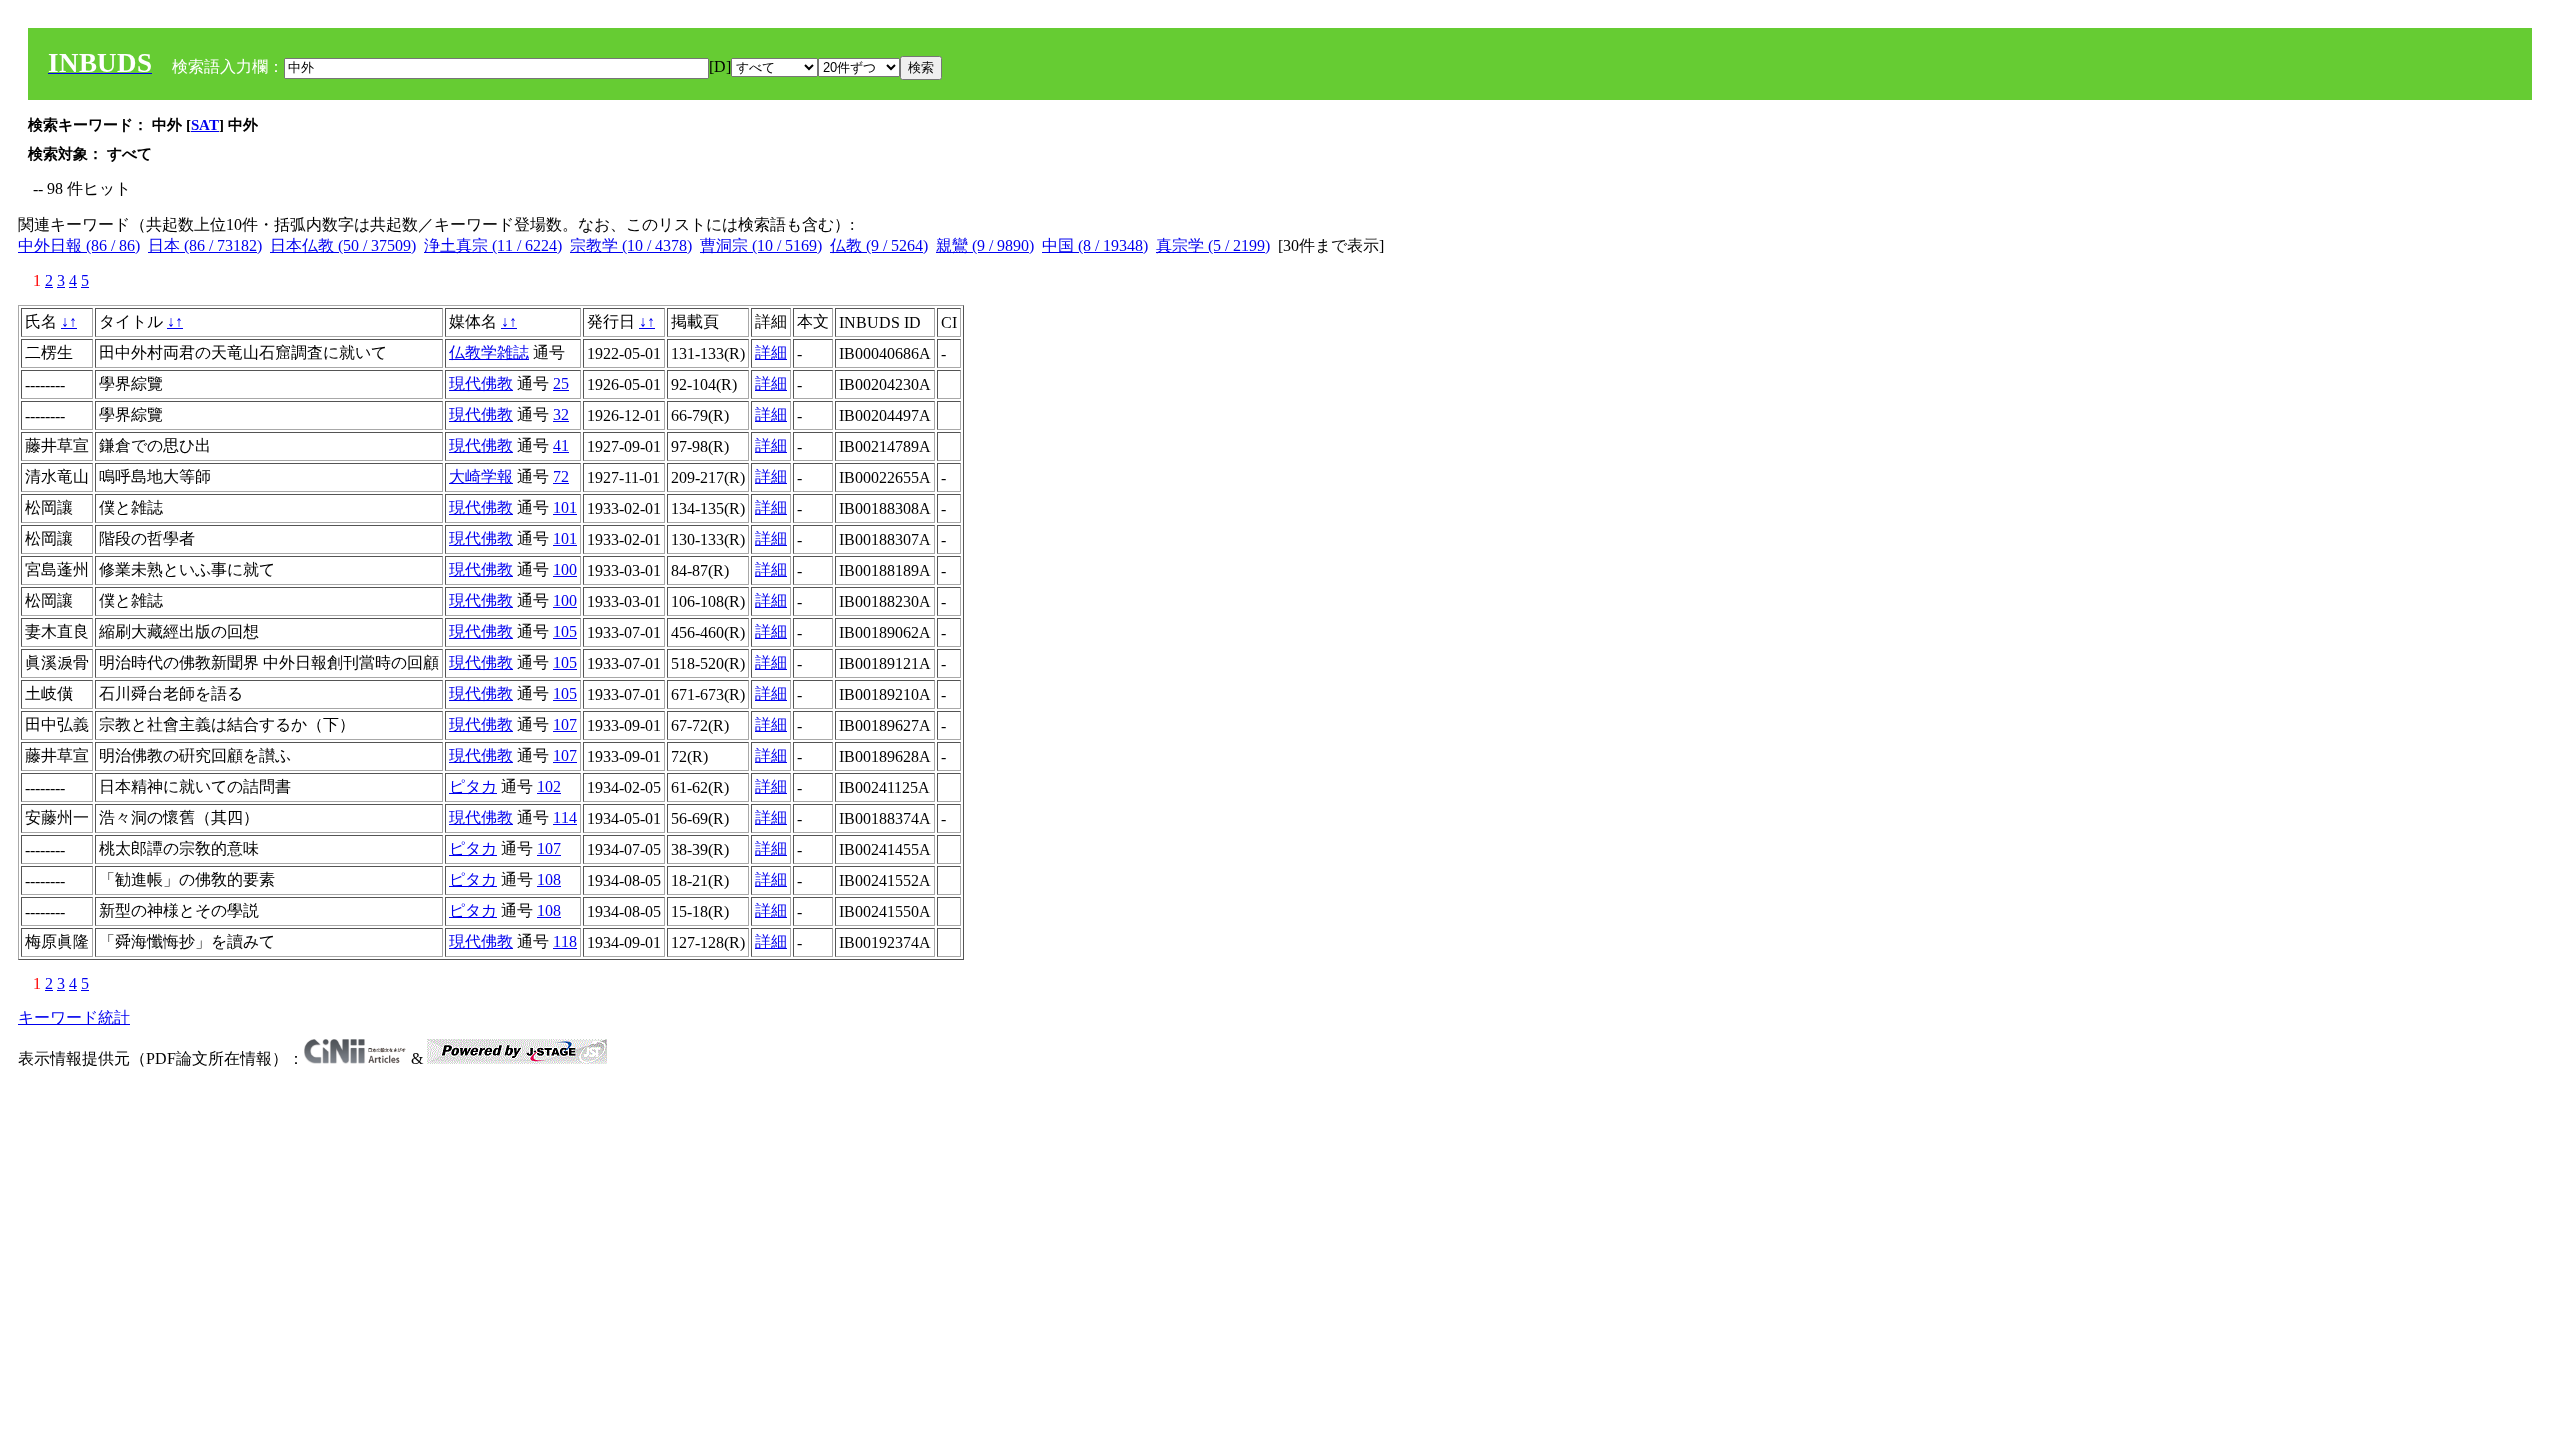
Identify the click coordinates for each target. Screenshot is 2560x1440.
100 (565, 569)
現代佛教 (481, 383)
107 (565, 724)
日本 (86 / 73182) (205, 245)
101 (565, 507)
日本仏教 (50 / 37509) (343, 245)
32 (561, 414)
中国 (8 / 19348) (1095, 245)
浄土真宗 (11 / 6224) (493, 245)
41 (561, 445)
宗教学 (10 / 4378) (631, 245)
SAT (205, 125)
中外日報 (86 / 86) (79, 245)
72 (561, 476)
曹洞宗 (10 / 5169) (761, 245)
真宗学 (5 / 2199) (1213, 245)
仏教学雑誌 (489, 352)
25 (561, 383)
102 (549, 786)
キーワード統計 (74, 1017)
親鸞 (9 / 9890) (985, 245)
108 (549, 879)
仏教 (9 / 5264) (879, 245)
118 (565, 941)
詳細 (771, 352)
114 (565, 817)
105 (565, 631)
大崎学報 (481, 476)
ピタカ (473, 786)
